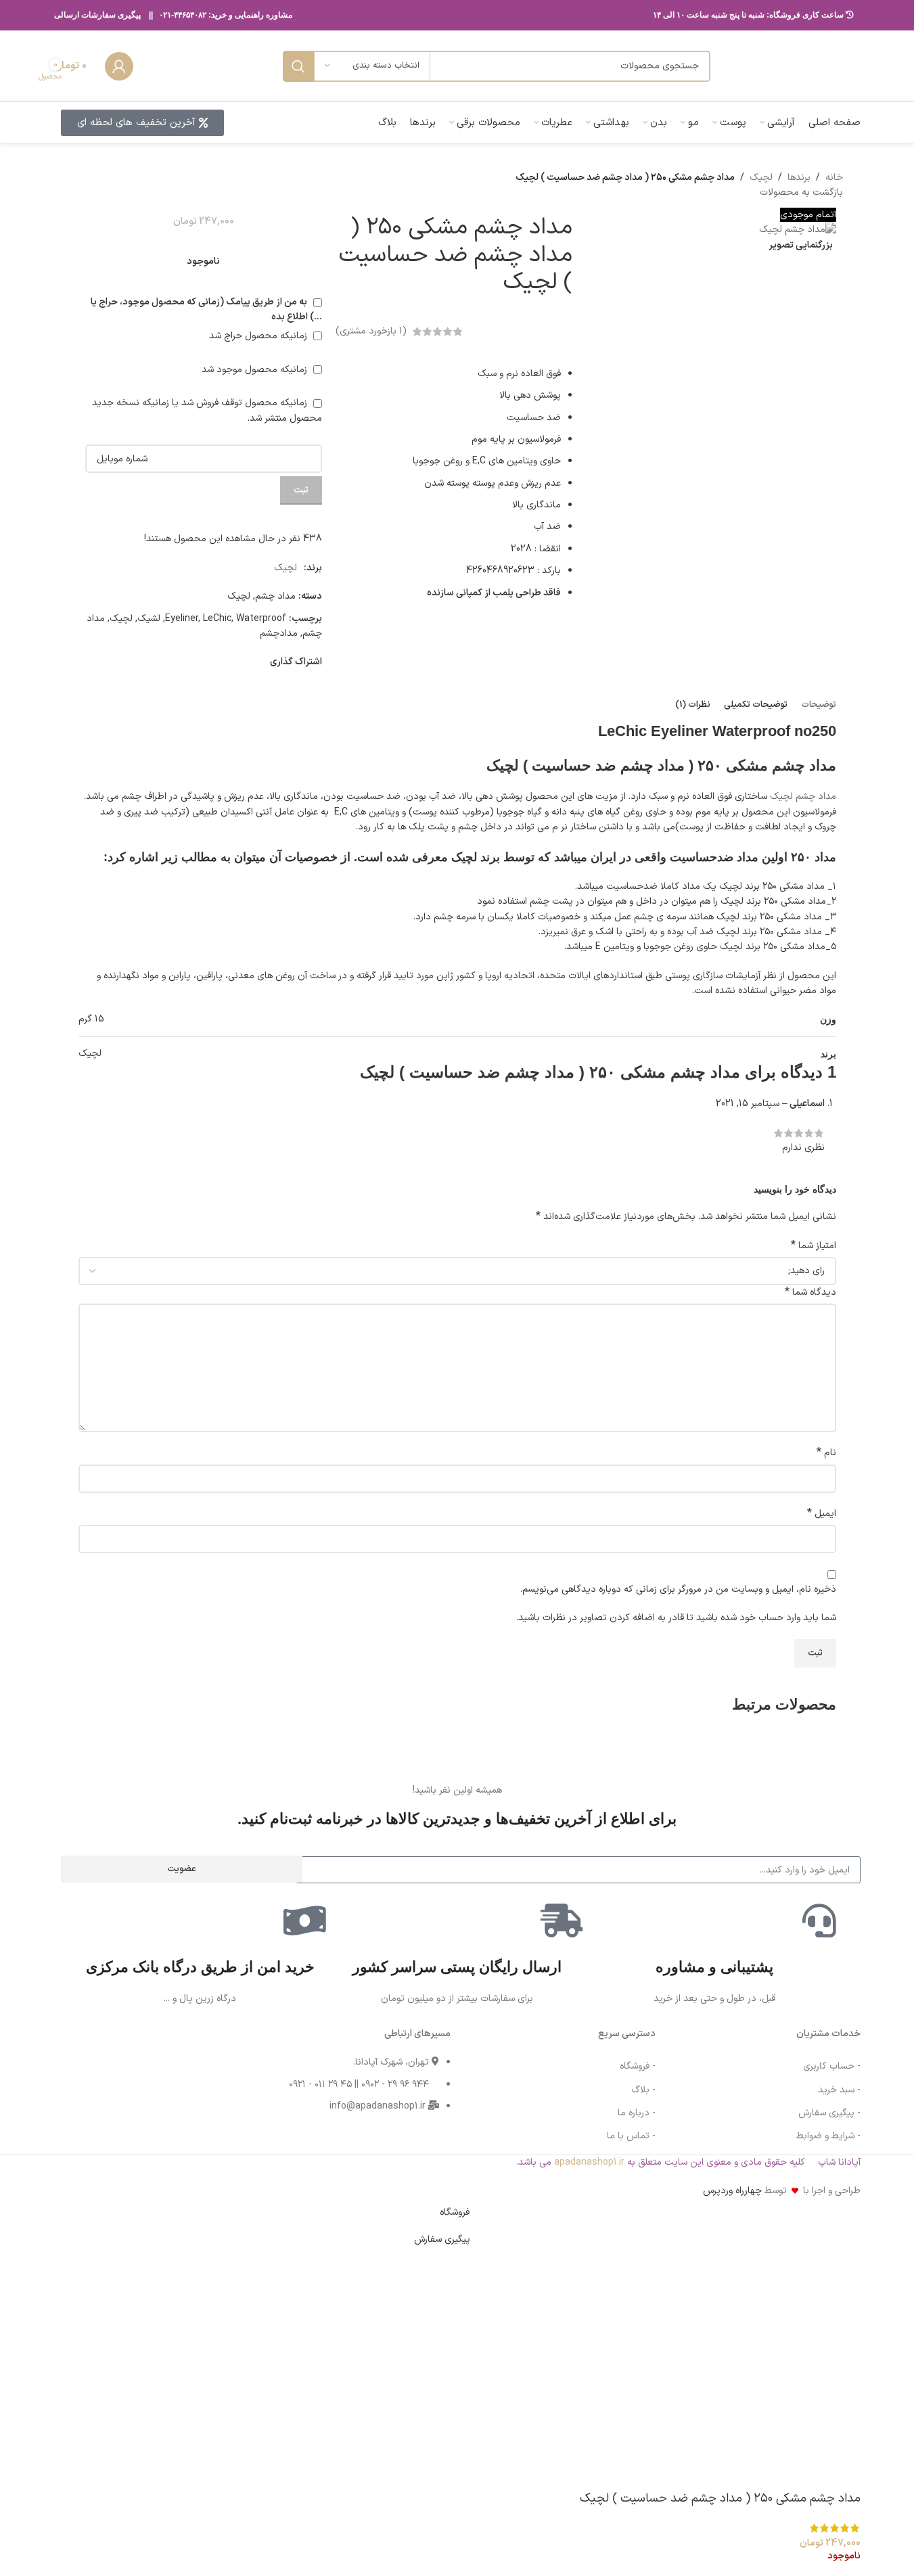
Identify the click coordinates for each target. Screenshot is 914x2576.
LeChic (217, 619)
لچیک (761, 178)
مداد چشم (275, 596)
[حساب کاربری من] (119, 66)
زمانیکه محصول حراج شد (259, 336)
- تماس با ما (631, 2136)
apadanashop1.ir (589, 2162)
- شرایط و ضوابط (828, 2136)
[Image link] (102, 2078)
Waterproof (261, 619)
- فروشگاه (638, 2066)
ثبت (301, 490)
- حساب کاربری (832, 2066)
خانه (834, 178)
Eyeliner (182, 619)
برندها (799, 178)
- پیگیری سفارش (829, 2113)
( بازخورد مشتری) (371, 331)
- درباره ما (637, 2113)
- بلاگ (643, 2090)
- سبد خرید (839, 2090)
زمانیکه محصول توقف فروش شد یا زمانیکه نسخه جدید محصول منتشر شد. (207, 410)
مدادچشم (279, 634)
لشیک (149, 619)
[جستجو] (298, 66)
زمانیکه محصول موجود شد (256, 370)
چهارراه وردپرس (732, 2191)
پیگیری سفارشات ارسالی (97, 15)
